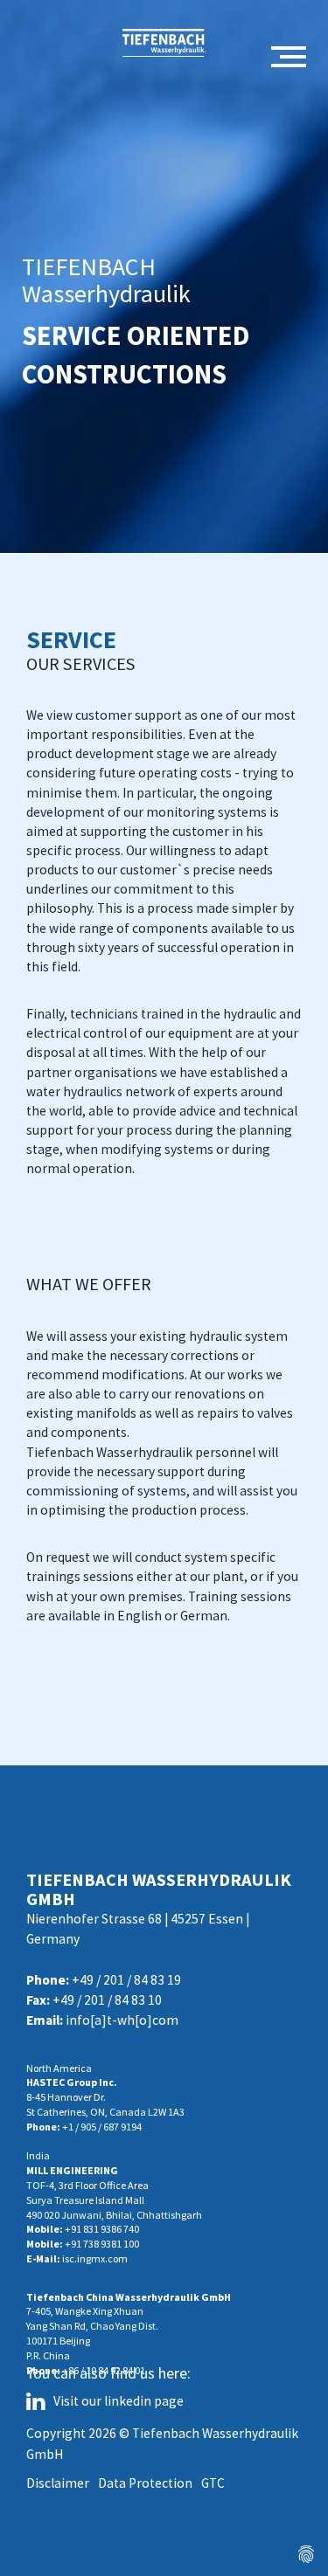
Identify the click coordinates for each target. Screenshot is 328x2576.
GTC (213, 2483)
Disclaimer (58, 2483)
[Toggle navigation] (289, 58)
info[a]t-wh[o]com (122, 2020)
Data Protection (145, 2483)
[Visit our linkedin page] (40, 2404)
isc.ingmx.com (95, 2258)
